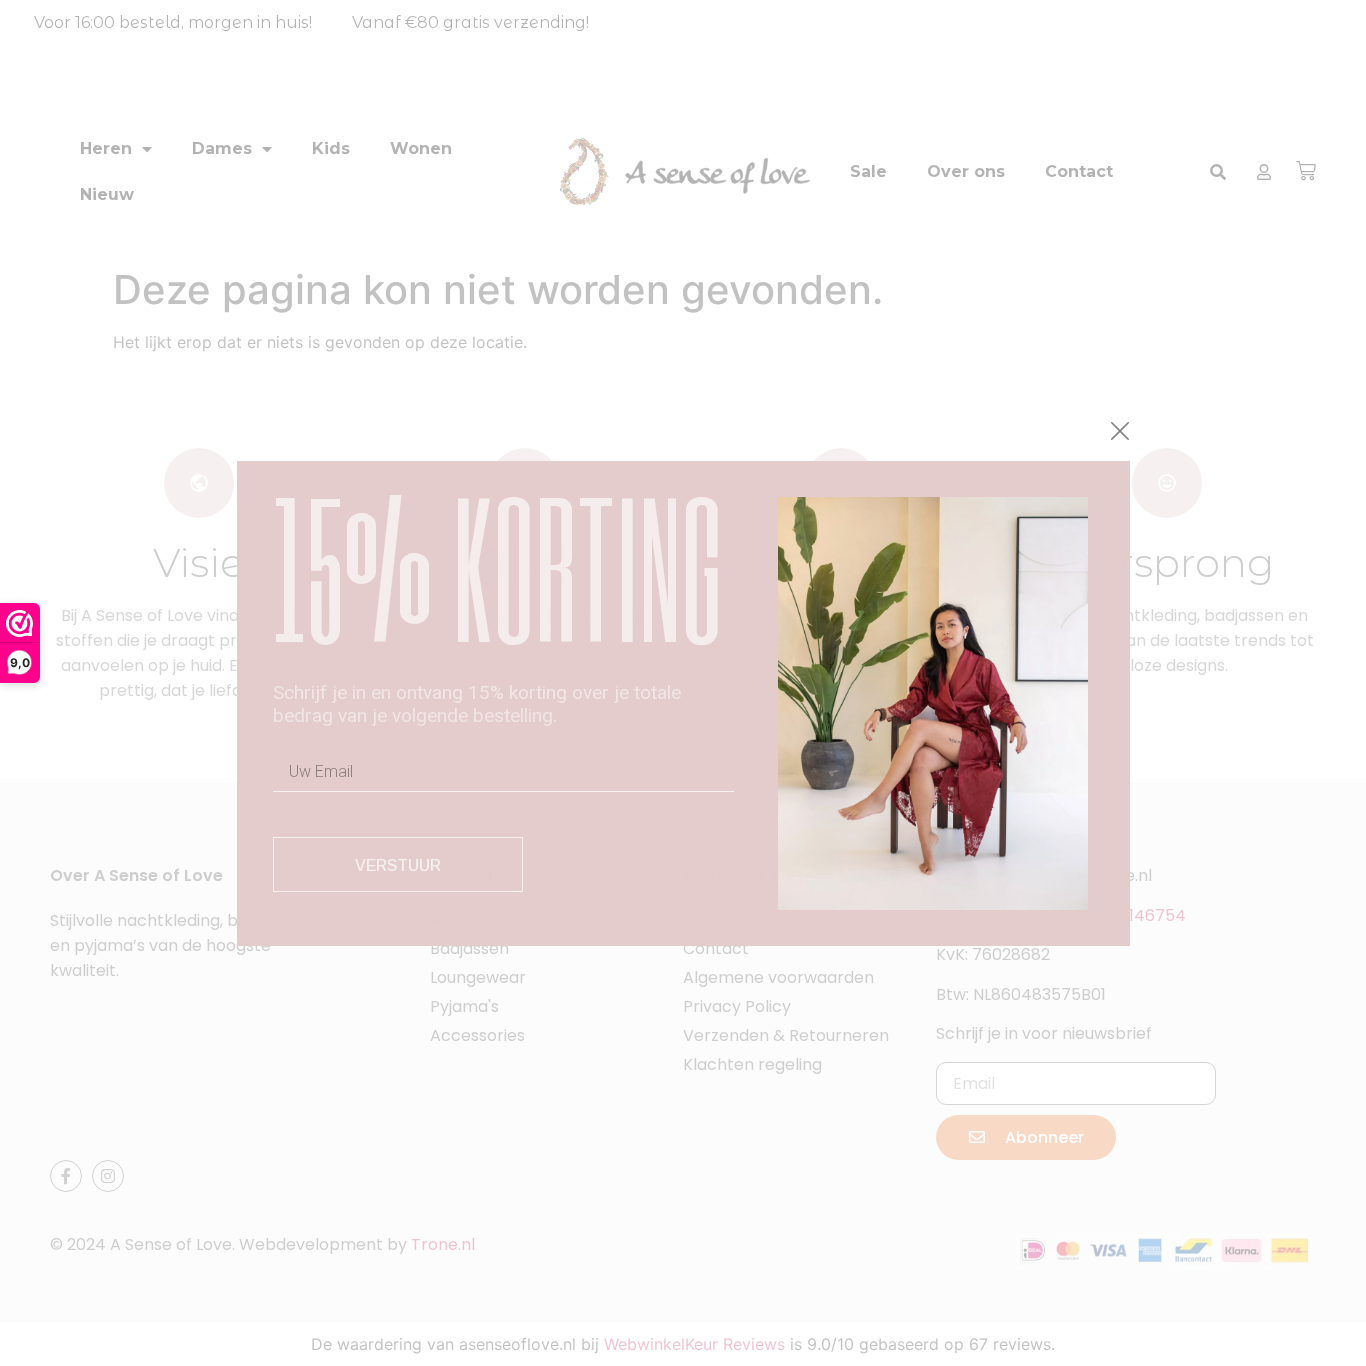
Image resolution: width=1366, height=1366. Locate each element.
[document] (683, 683)
